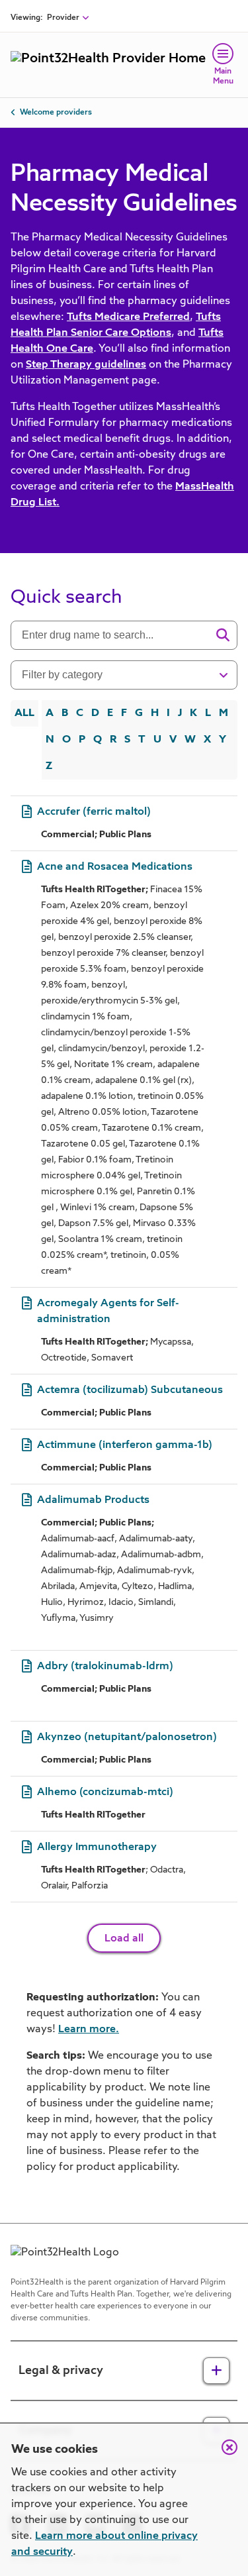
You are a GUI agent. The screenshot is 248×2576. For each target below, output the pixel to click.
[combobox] (115, 635)
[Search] (223, 635)
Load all (124, 1939)
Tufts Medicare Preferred (128, 317)
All (24, 713)
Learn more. (89, 2030)
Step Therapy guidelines (86, 365)
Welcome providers (56, 113)
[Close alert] (223, 2454)
